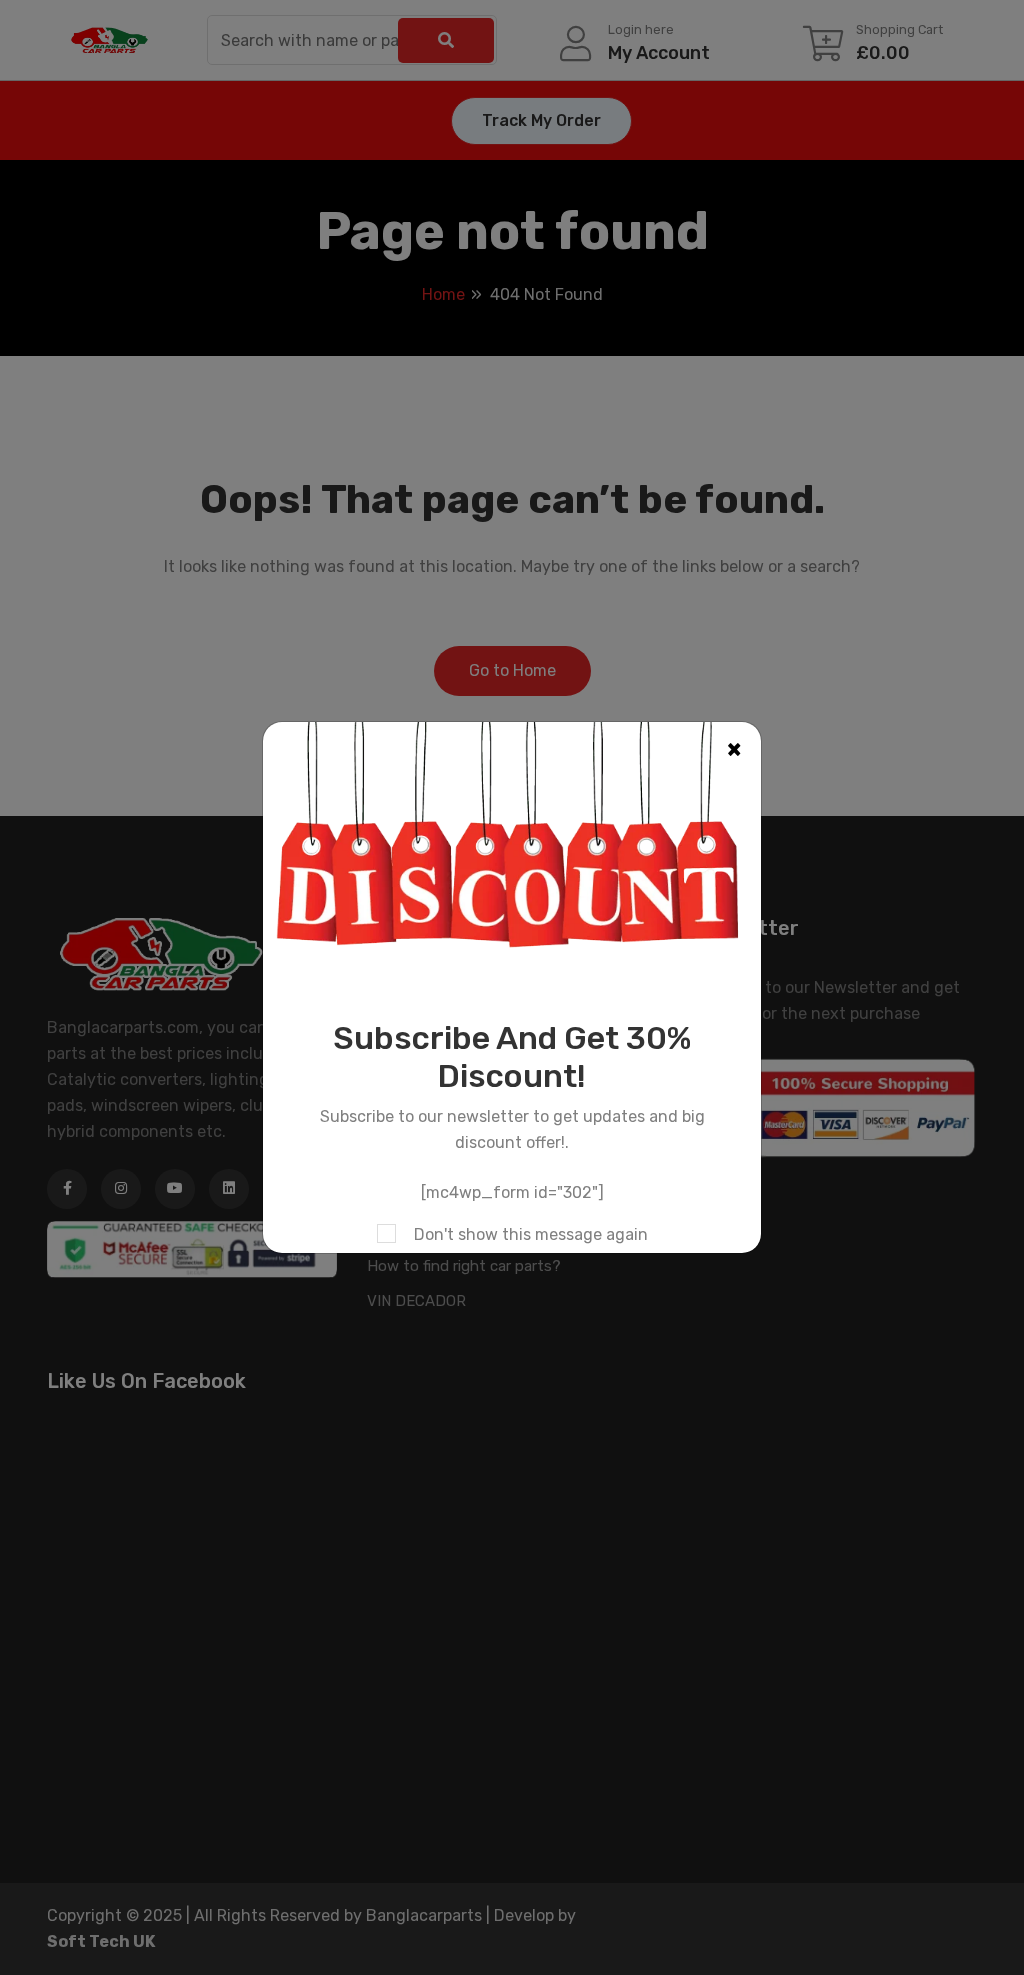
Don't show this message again (531, 1234)
